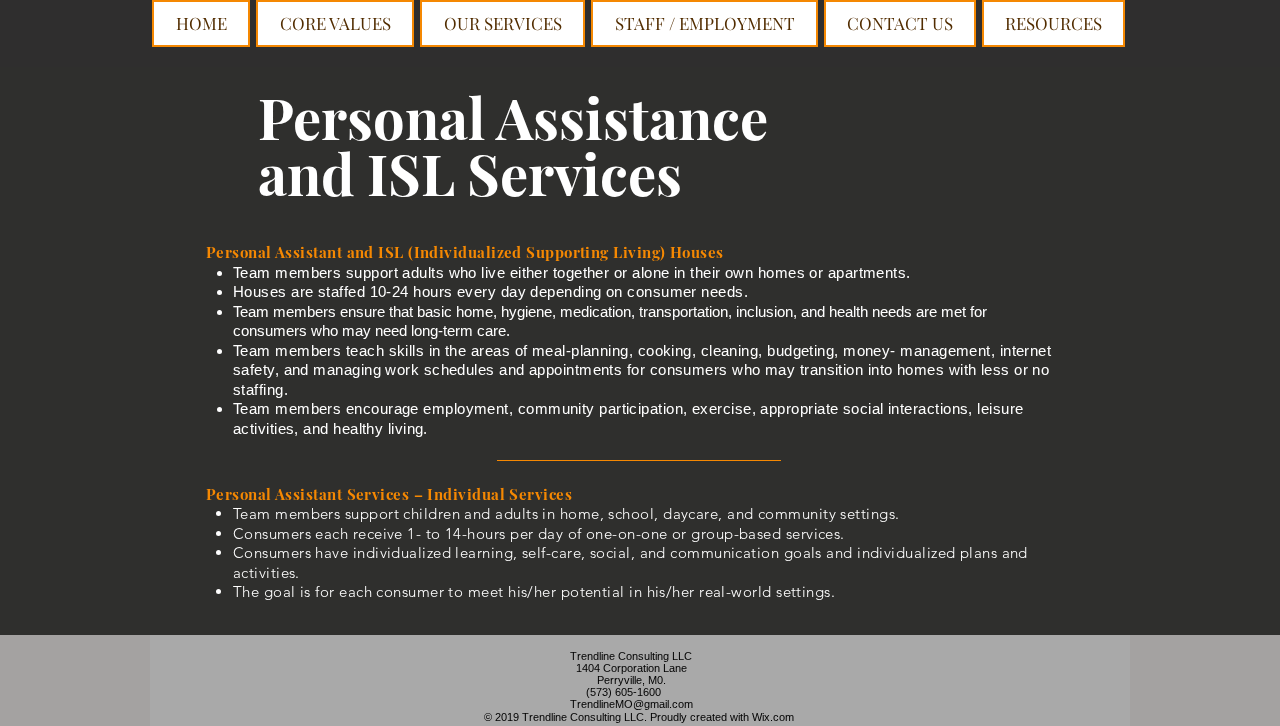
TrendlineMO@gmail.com (631, 704)
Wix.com (773, 717)
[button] (502, 23)
